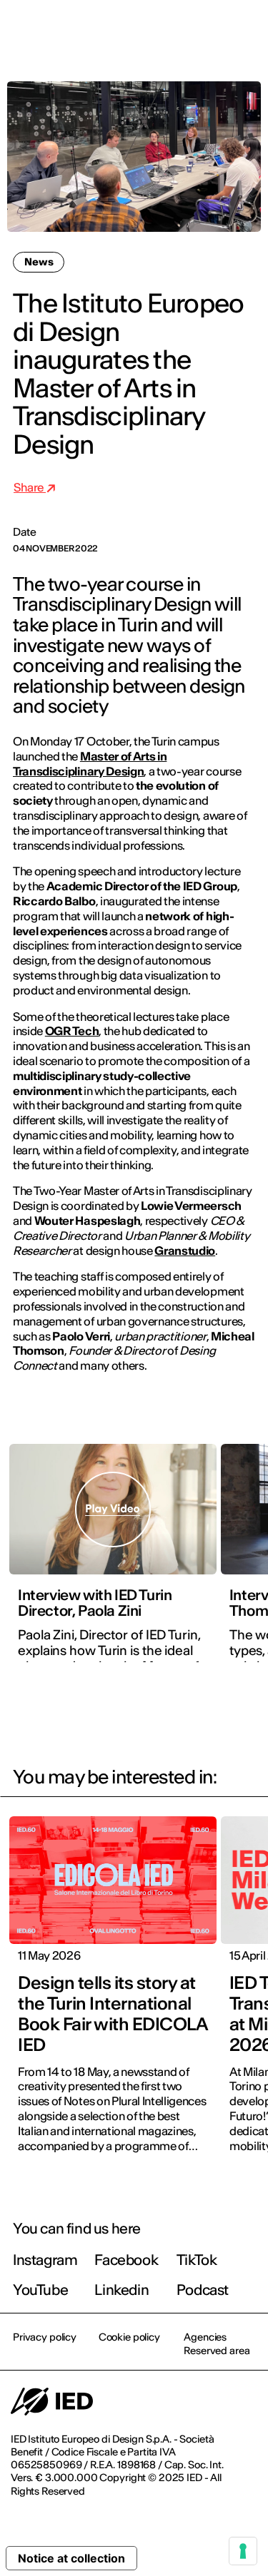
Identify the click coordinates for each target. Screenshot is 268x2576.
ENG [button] (133, 30)
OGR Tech (72, 1031)
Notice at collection (71, 2558)
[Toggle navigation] (246, 30)
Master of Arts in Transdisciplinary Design (90, 764)
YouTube (40, 2290)
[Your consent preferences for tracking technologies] (243, 2551)
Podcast (203, 2290)
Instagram (45, 2260)
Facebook (126, 2260)
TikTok (197, 2260)
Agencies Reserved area (217, 2343)
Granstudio (185, 1251)
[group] (113, 1562)
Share (30, 487)
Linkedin (121, 2290)
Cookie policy (129, 2337)
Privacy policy (45, 2337)
